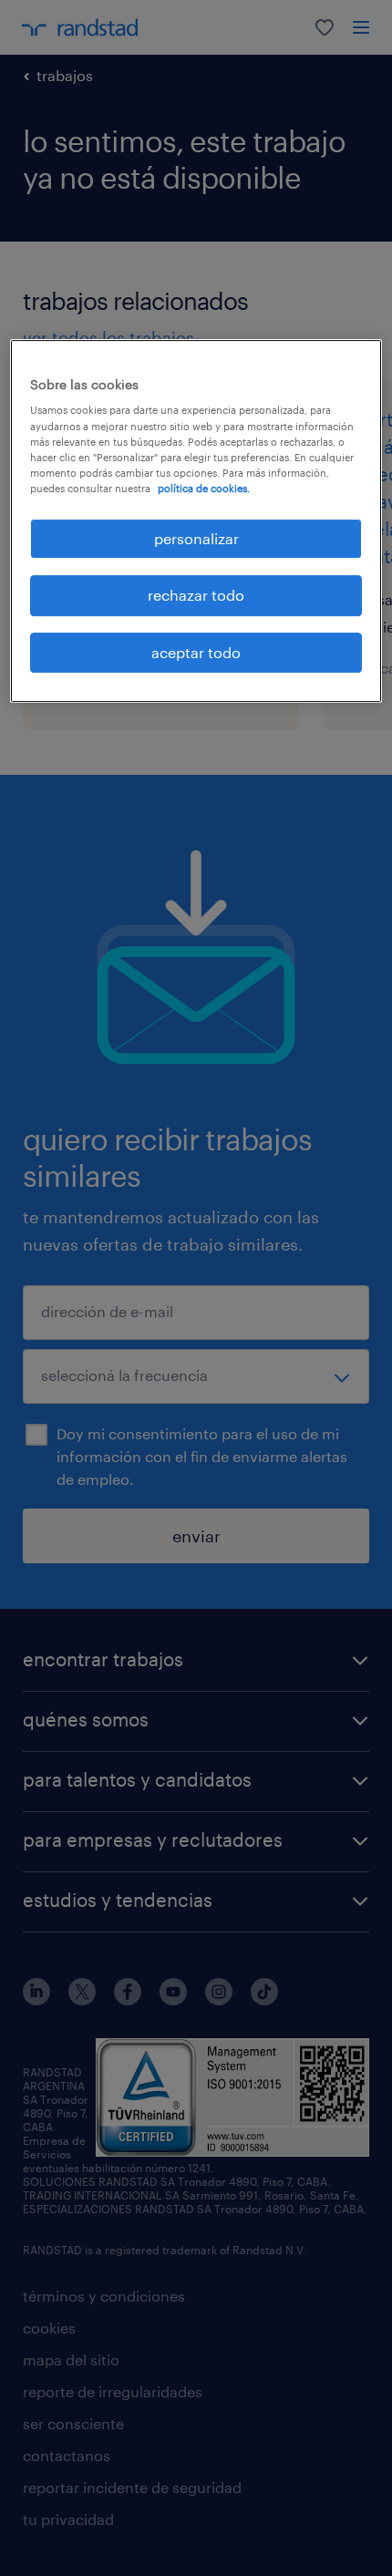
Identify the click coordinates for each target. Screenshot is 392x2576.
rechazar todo (196, 595)
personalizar (196, 538)
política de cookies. (204, 488)
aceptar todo (196, 652)
